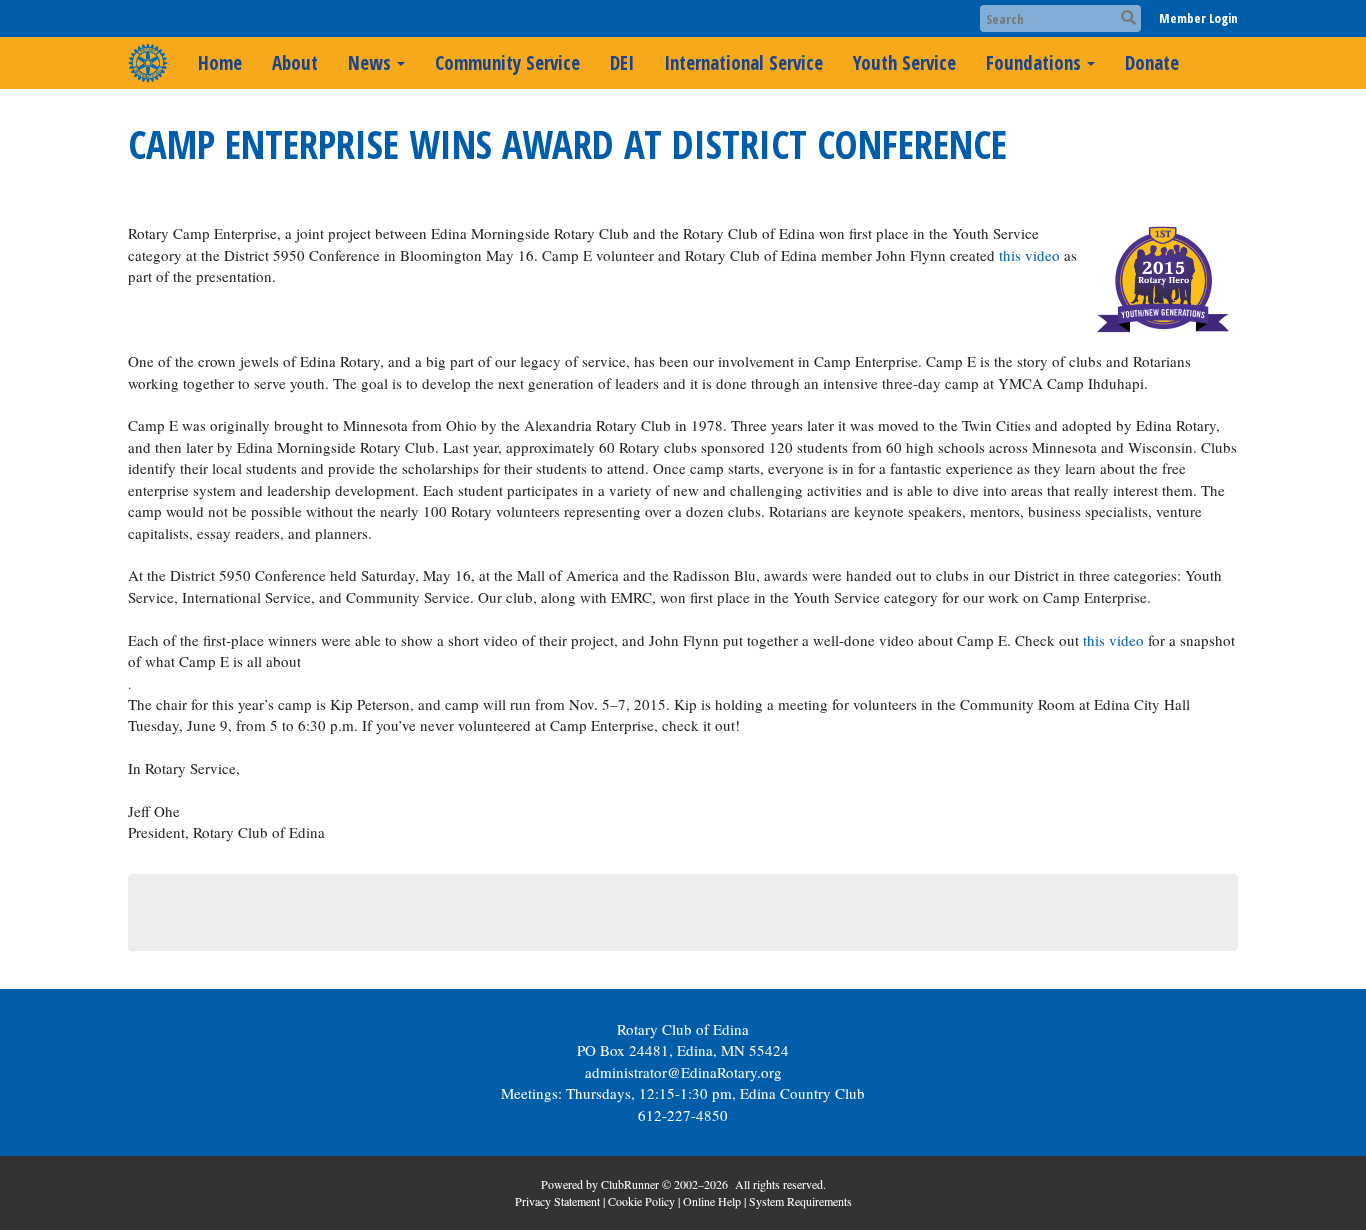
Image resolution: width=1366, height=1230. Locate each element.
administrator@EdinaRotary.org (683, 1072)
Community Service (507, 63)
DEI (622, 63)
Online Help (712, 1201)
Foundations (1033, 63)
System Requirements (800, 1201)
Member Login (1198, 18)
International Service (743, 63)
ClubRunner (630, 1184)
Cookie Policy (641, 1201)
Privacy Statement (557, 1201)
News (369, 63)
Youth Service (904, 63)
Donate (1152, 63)
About (295, 63)
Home (220, 63)
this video (1029, 255)
